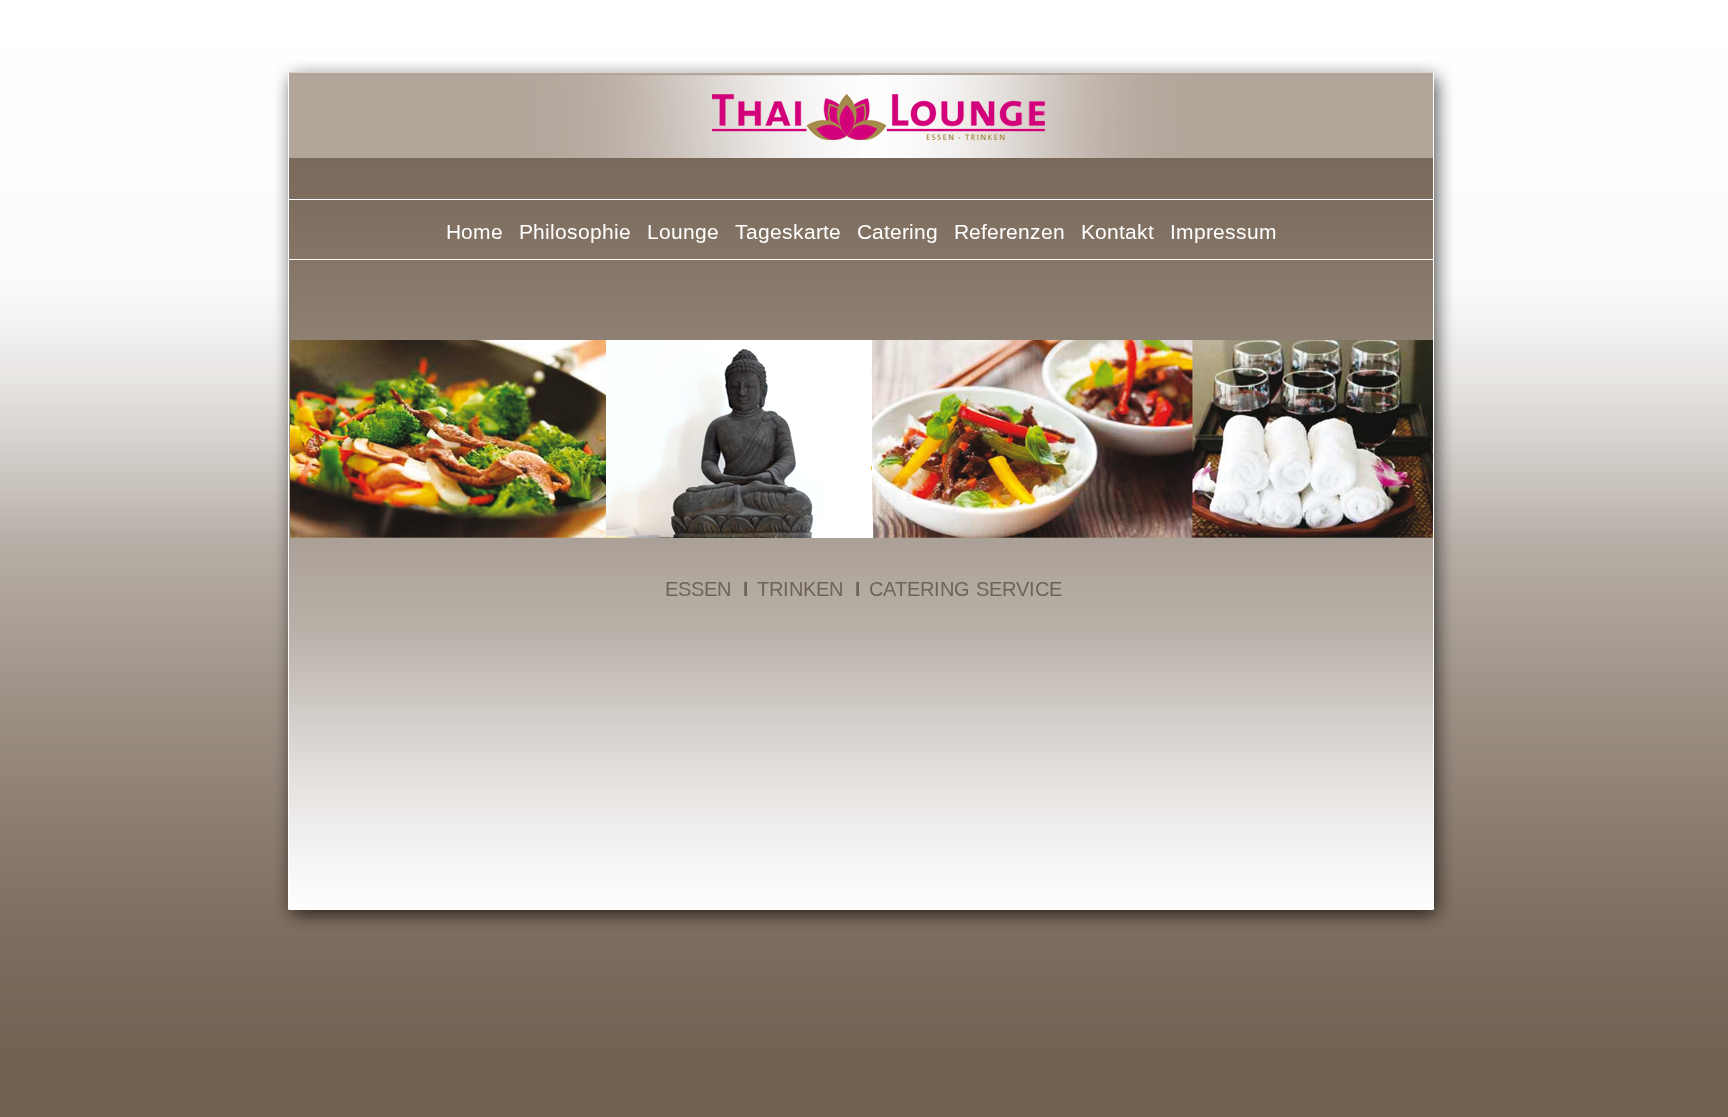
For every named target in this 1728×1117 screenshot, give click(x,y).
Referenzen (1009, 231)
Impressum (1223, 231)
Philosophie (575, 231)
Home (474, 231)
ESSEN (698, 589)
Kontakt (1117, 231)
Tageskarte (788, 231)
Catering (897, 231)
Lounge (683, 231)
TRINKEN (800, 589)
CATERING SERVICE (965, 589)
